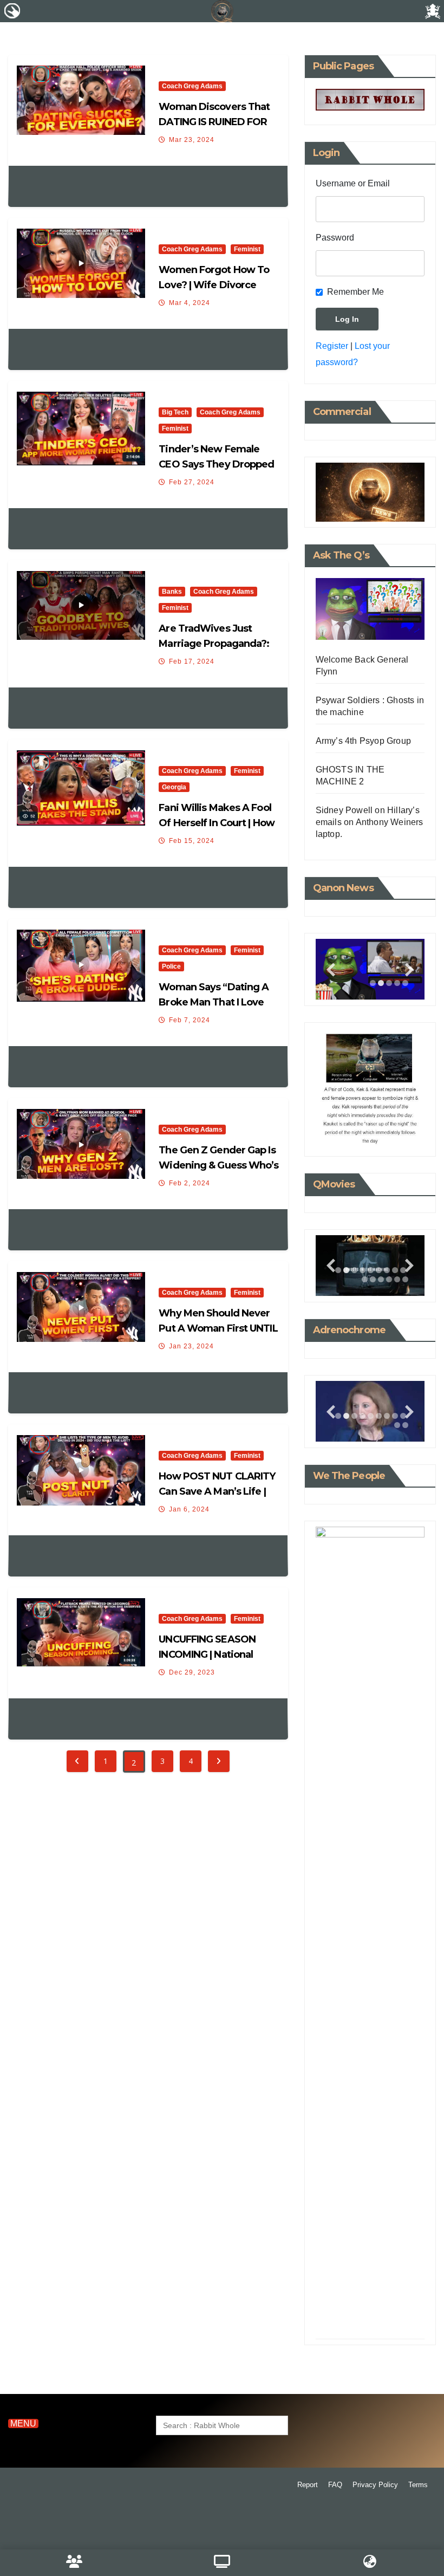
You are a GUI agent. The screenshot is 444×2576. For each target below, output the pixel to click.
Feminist (247, 249)
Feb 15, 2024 (192, 841)
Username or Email (353, 183)
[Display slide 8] (395, 1270)
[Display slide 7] (387, 1270)
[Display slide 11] (373, 1279)
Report (308, 2485)
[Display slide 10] (365, 1279)
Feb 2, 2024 (190, 1183)
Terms (418, 2485)
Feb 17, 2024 (192, 661)
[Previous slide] (331, 969)
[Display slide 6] (379, 1270)
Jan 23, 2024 (191, 1346)
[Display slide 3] (389, 983)
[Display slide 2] (381, 983)
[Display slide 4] (363, 1270)
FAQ (335, 2485)
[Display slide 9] (403, 2313)
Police (171, 966)
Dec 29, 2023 (192, 1672)
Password (335, 238)
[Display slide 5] (371, 1270)
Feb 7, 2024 (190, 1020)
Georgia (174, 787)
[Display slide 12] (381, 1279)
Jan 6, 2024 (189, 1509)
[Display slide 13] (389, 1279)
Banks (172, 592)
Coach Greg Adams (192, 86)
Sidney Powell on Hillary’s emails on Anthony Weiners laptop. (370, 822)
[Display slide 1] (373, 983)
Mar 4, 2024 (190, 303)
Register (332, 346)
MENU (23, 2423)
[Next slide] (409, 969)
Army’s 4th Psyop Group (363, 741)
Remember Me (355, 292)
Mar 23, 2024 (192, 140)
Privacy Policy (375, 2485)
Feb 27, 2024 (192, 482)
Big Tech (175, 412)
